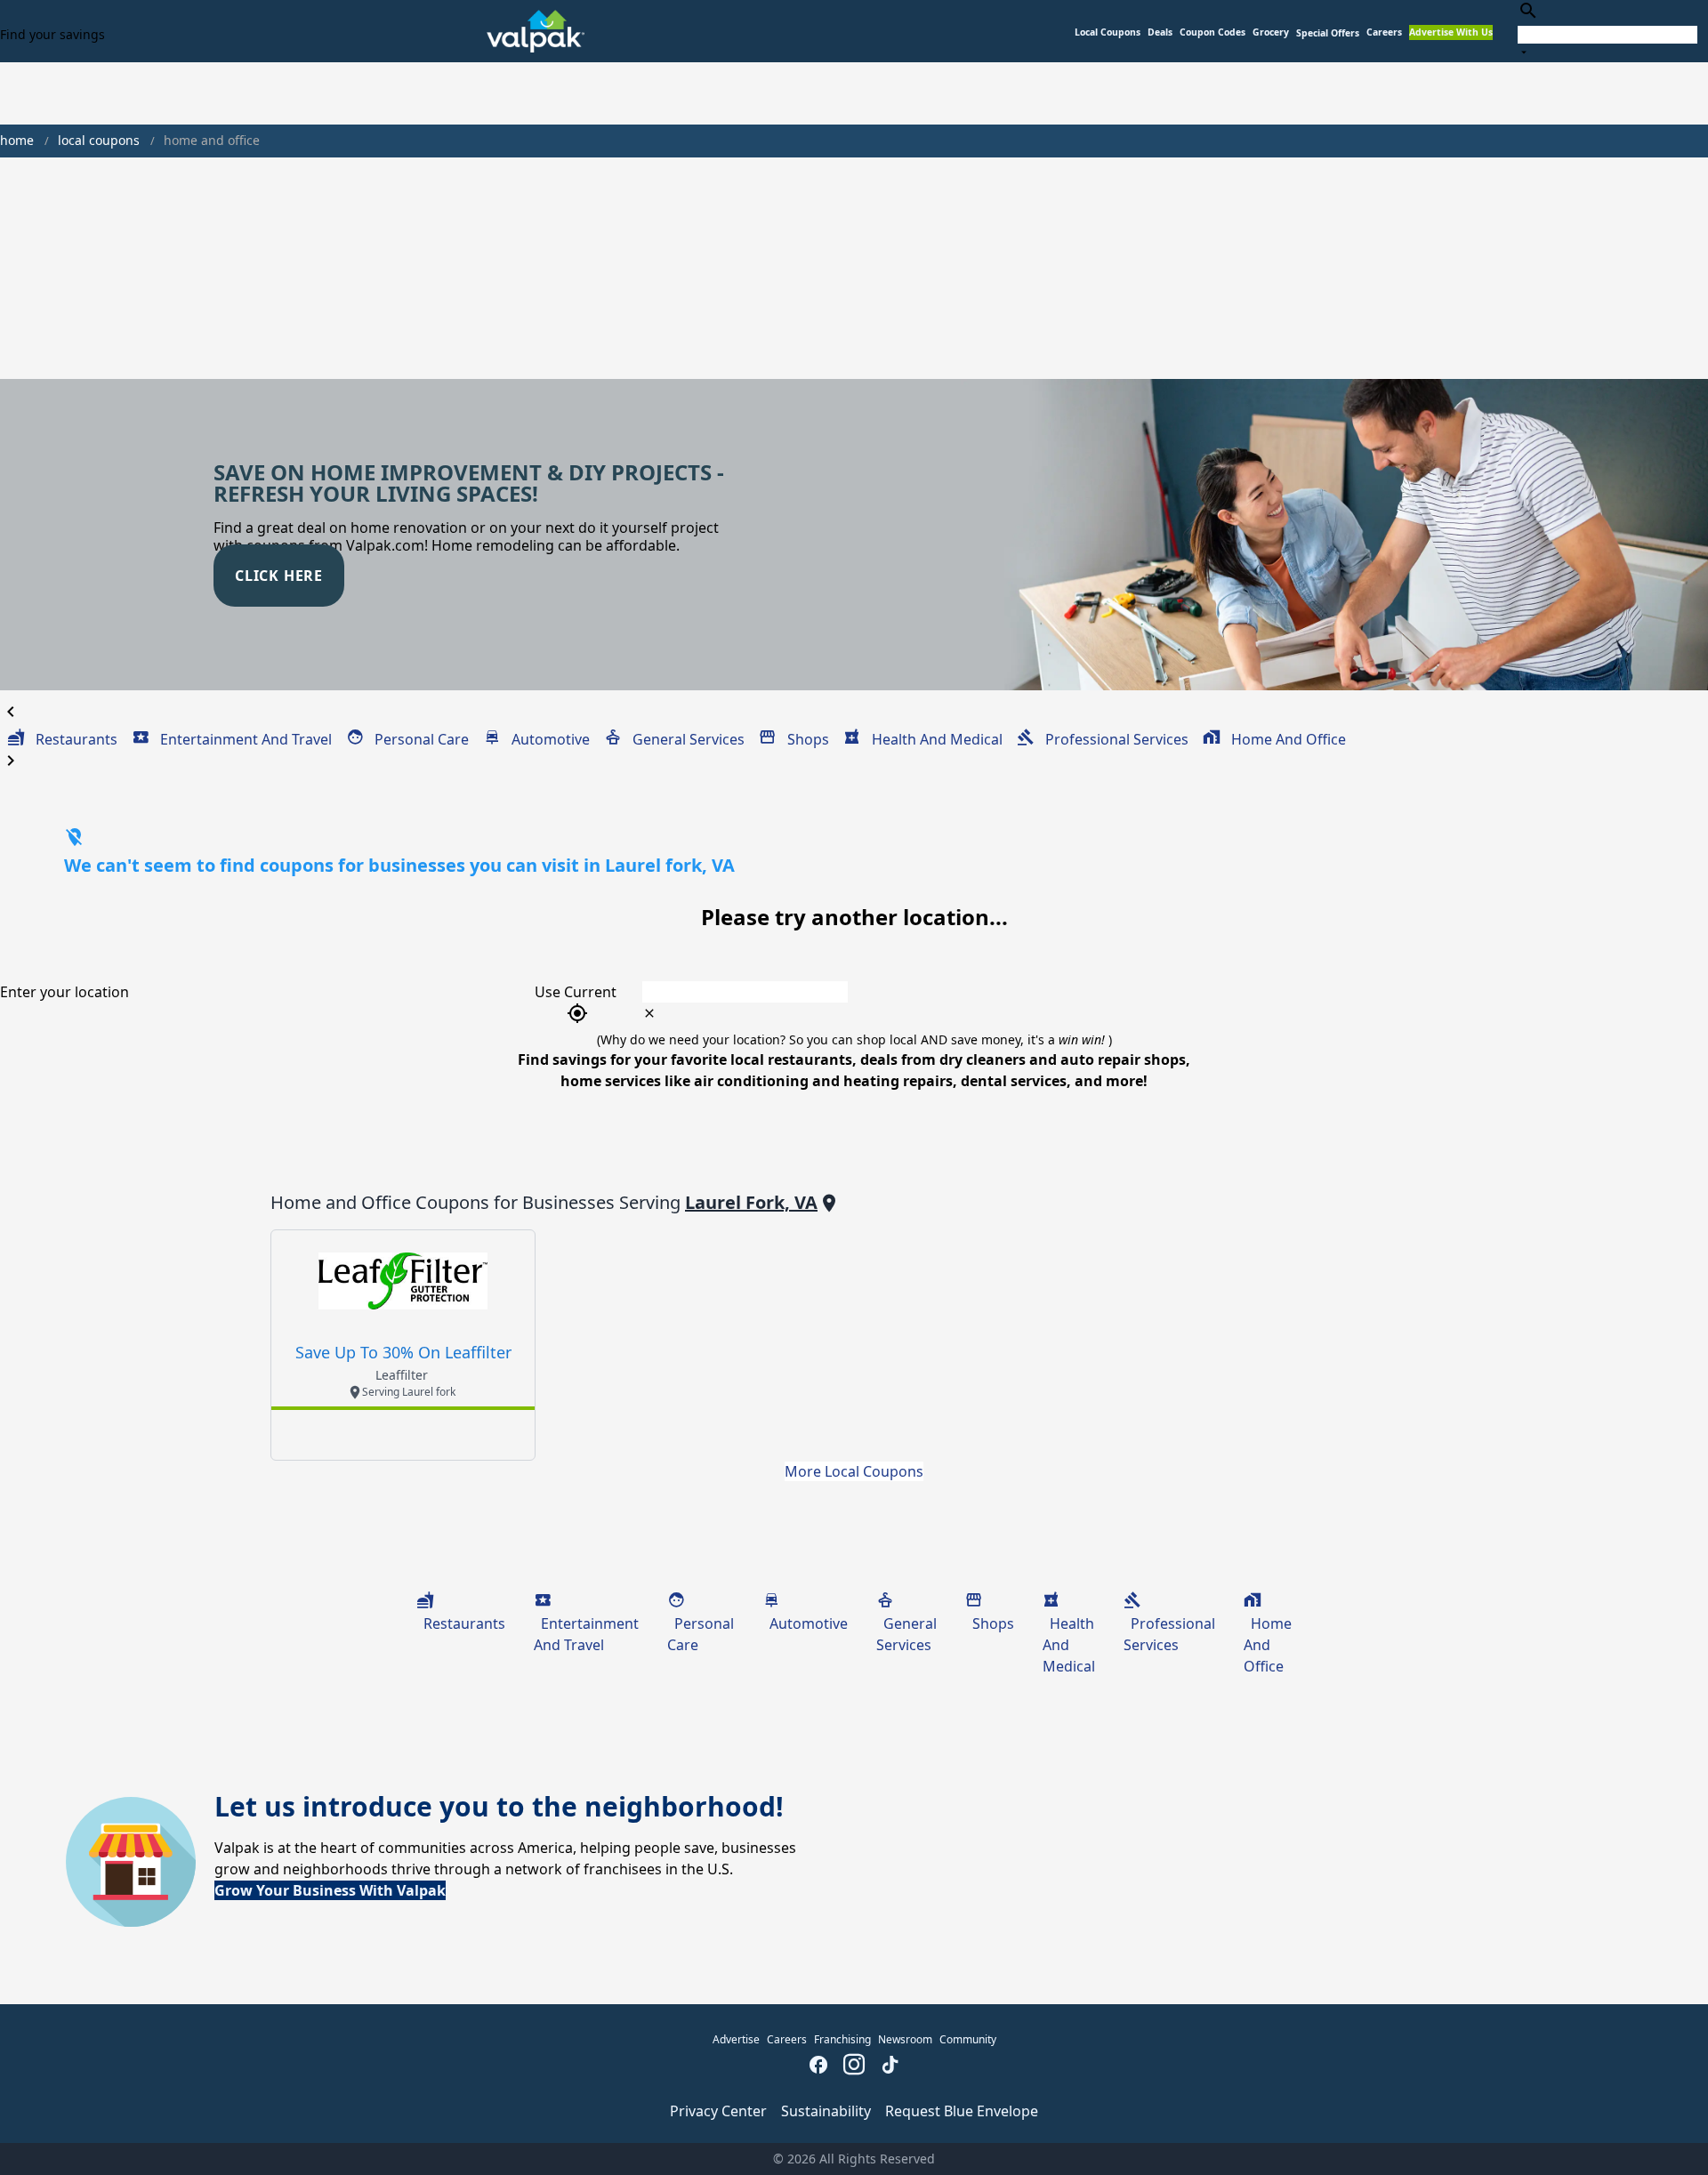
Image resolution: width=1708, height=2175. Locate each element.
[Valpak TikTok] (890, 2066)
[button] (1328, 33)
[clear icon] (649, 1013)
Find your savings (52, 34)
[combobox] (1607, 31)
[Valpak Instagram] (854, 2066)
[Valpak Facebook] (818, 2066)
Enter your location (64, 992)
